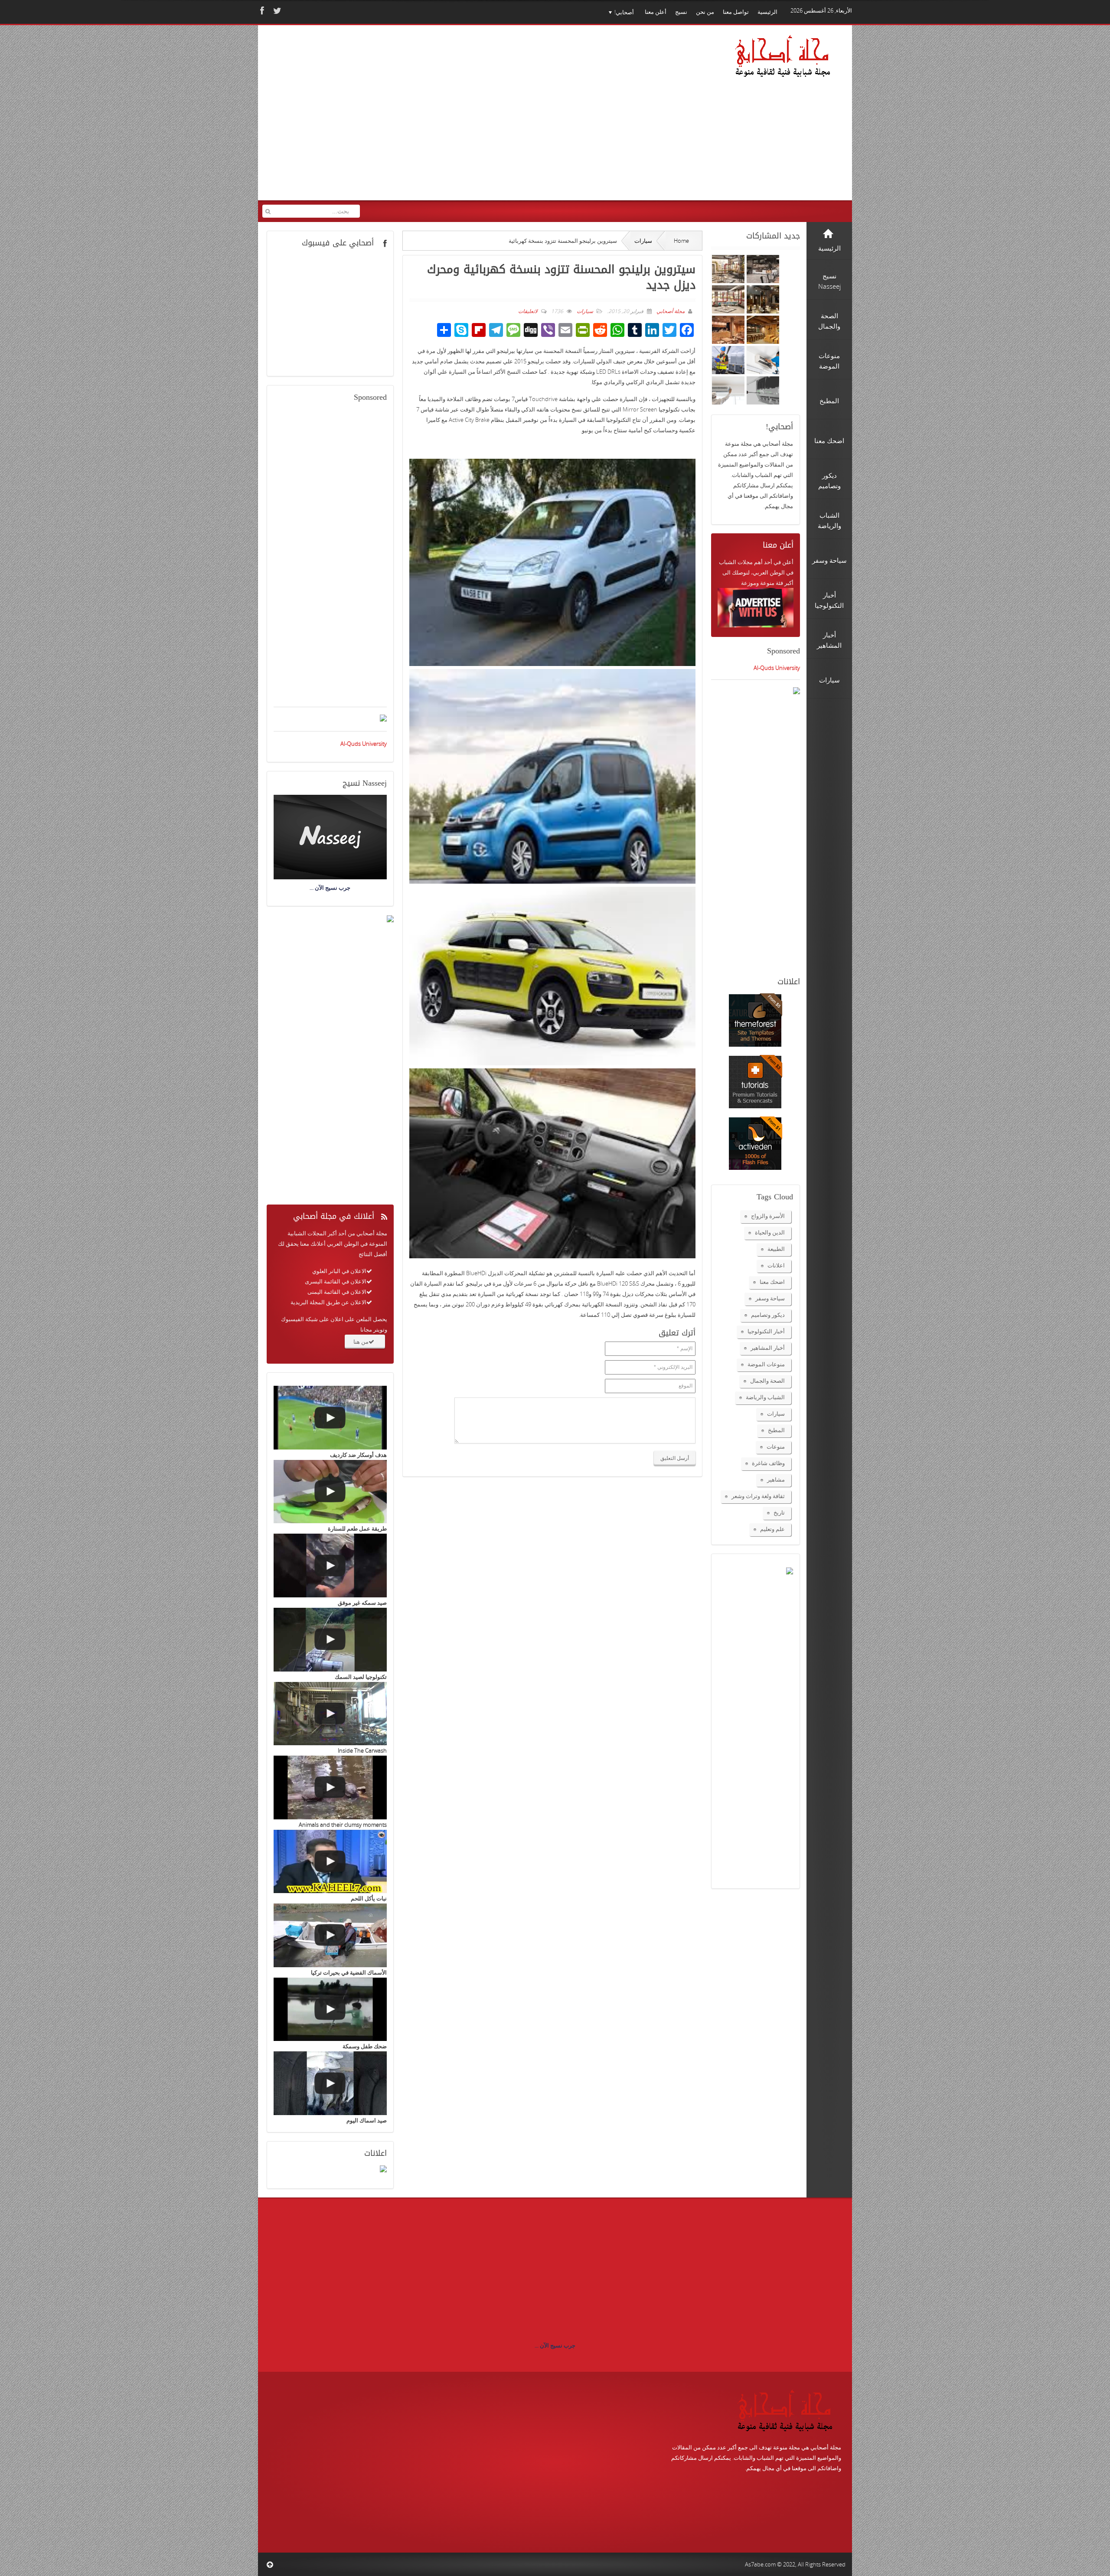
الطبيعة (776, 1249)
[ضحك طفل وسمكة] (330, 2010)
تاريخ (779, 1512)
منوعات (776, 1446)
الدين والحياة (770, 1232)
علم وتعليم (772, 1529)
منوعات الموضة (766, 1364)
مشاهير (776, 1479)
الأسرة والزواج (768, 1216)
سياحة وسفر (770, 1298)
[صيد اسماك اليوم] (330, 2083)
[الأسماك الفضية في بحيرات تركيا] (330, 1935)
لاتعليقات (528, 311)
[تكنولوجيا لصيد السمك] (330, 1640)
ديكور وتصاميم (768, 1315)
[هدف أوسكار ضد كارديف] (330, 1418)
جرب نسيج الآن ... (555, 2345)
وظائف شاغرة (768, 1463)
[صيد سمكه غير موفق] (330, 1566)
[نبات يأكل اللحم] (330, 1862)
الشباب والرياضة (765, 1397)
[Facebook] (261, 11)
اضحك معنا (772, 1282)
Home (681, 241)
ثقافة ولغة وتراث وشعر (758, 1496)
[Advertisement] (429, 118)
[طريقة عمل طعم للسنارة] (330, 1492)
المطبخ (776, 1430)
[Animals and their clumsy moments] (330, 1788)
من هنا (361, 1342)
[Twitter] (276, 11)
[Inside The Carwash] (330, 1714)
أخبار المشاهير (768, 1348)
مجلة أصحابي (670, 311)
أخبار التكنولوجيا (766, 1331)
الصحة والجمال (767, 1381)
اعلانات (776, 1265)
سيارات (643, 241)
